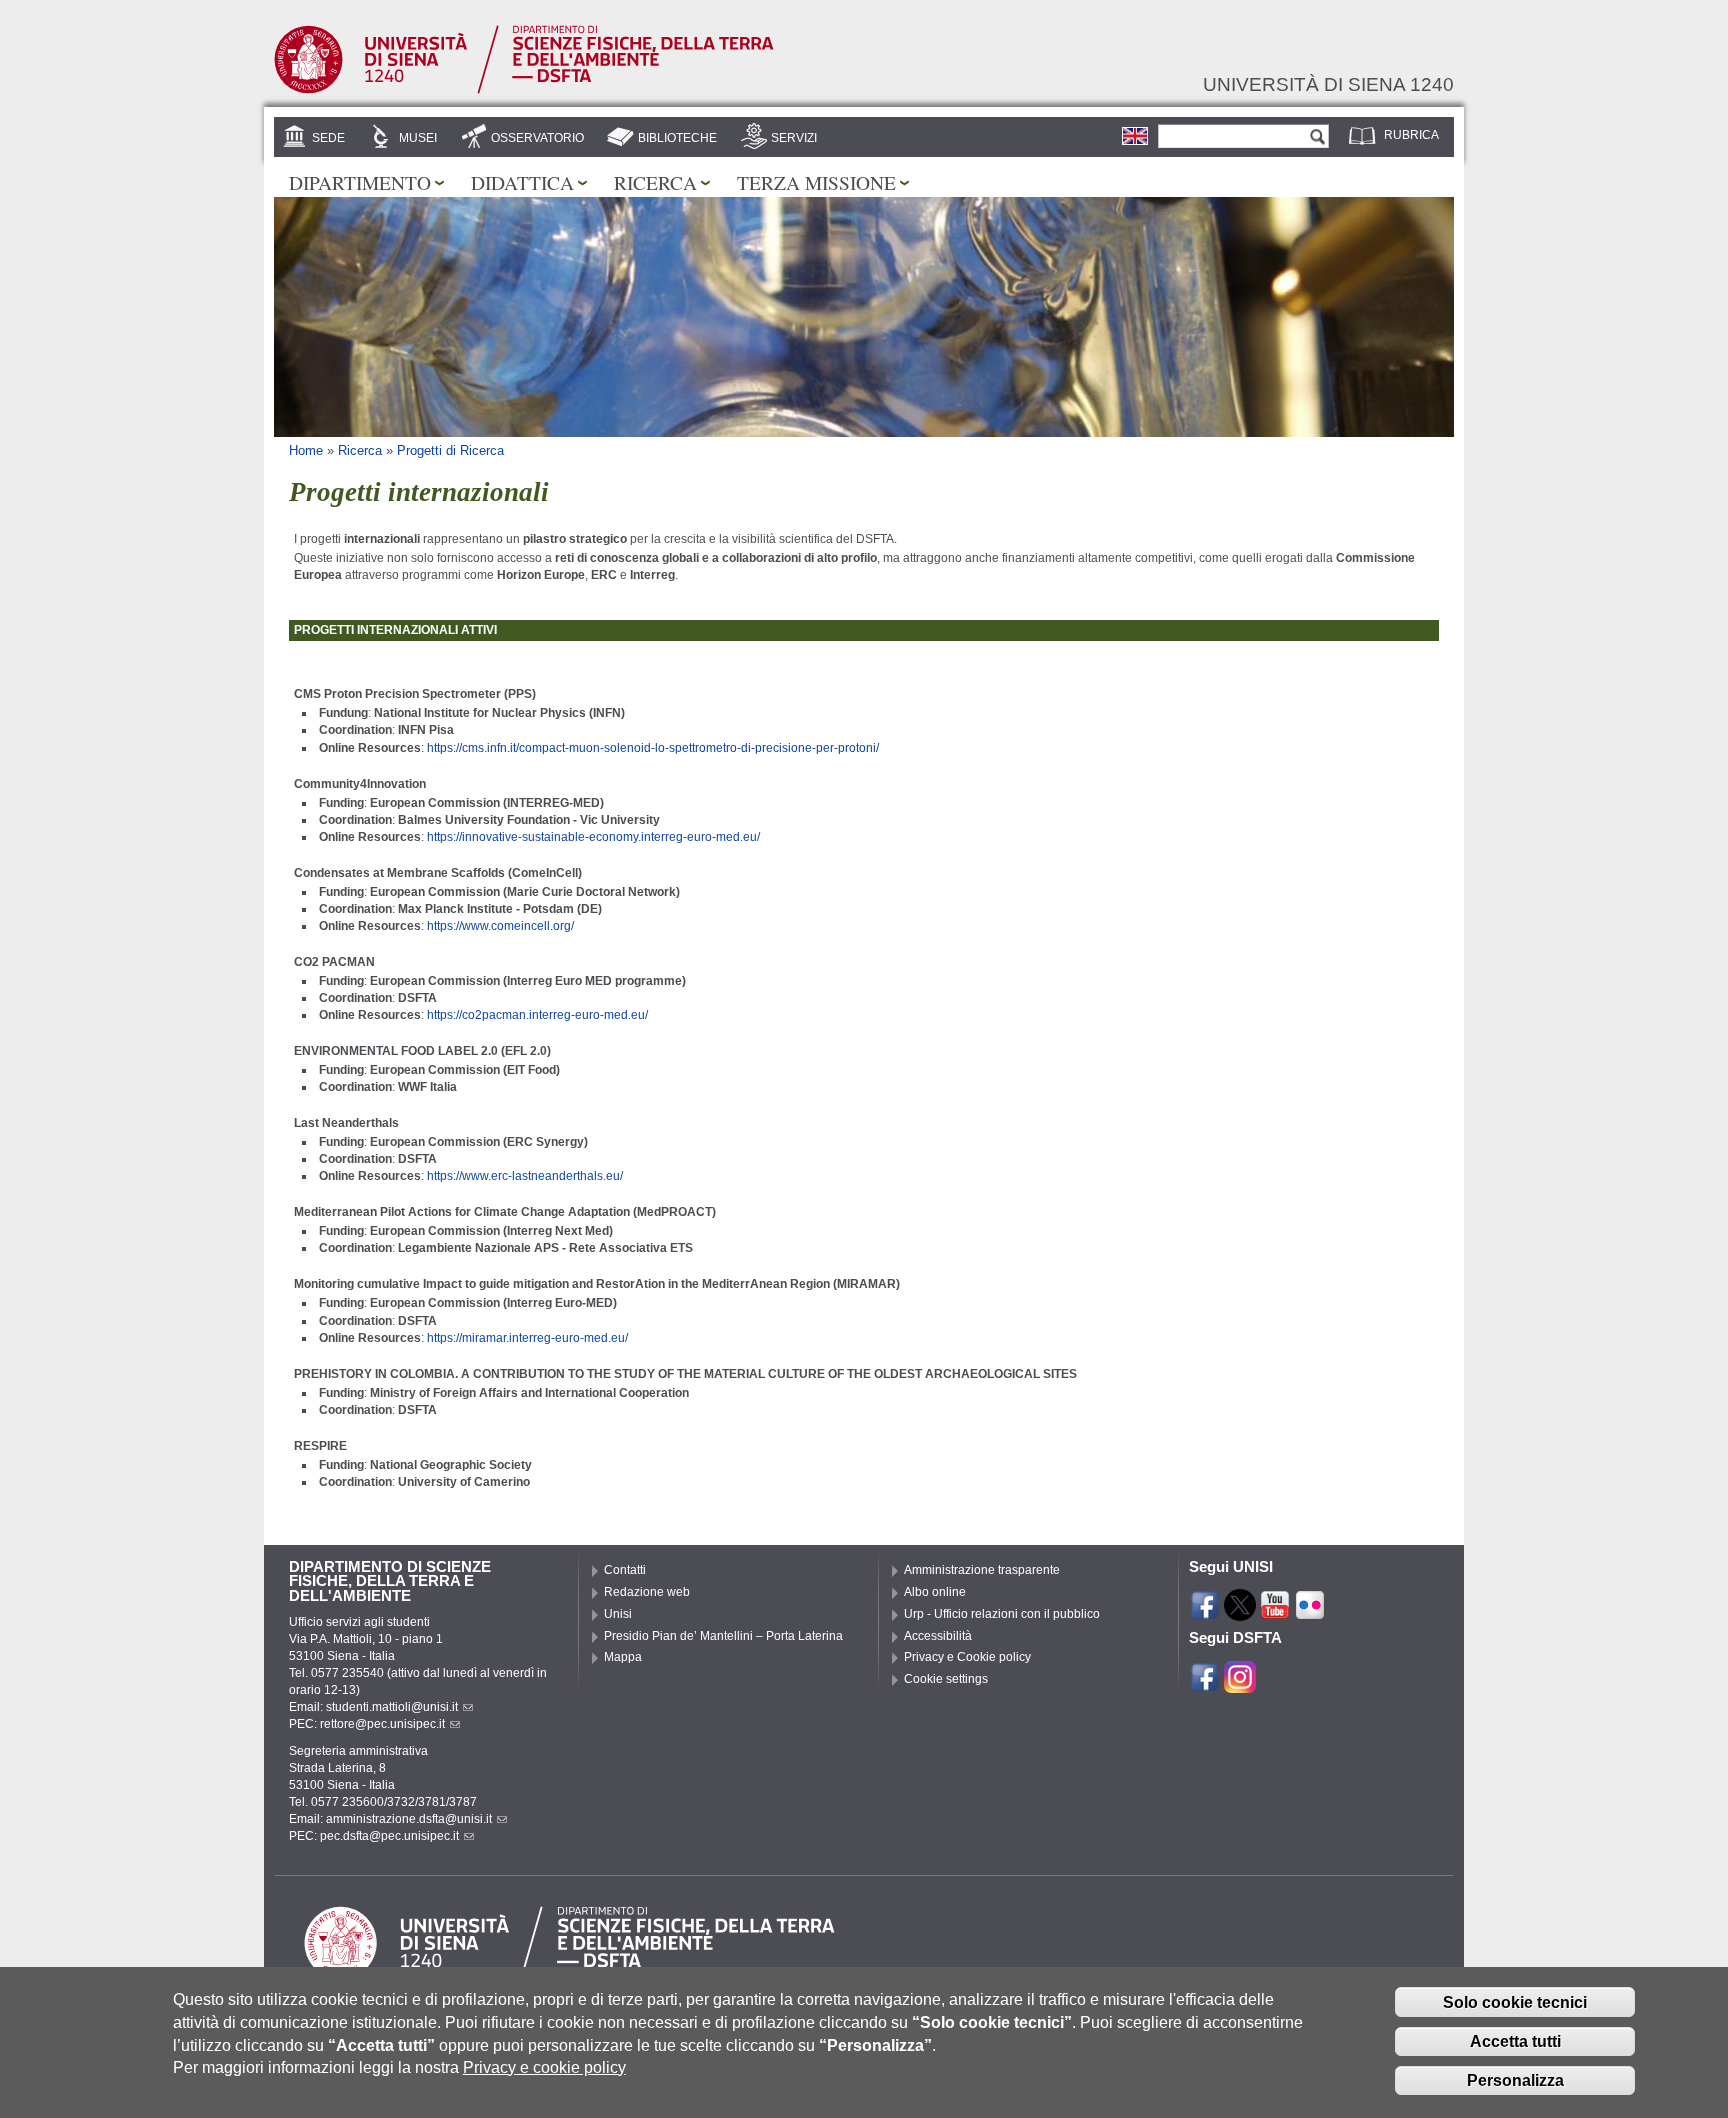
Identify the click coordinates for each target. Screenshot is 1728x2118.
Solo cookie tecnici (1515, 2002)
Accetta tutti (1515, 2041)
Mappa (623, 1657)
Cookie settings (946, 1679)
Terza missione (816, 182)
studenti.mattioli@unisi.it (392, 1707)
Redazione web (647, 1592)
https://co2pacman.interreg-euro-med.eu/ (537, 1015)
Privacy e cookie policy (544, 2067)
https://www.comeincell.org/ (500, 926)
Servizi (794, 138)
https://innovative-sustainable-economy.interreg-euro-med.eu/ (593, 837)
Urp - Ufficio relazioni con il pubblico (1002, 1614)
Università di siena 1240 (1328, 84)
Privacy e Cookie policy (967, 1657)
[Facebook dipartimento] (1205, 1684)
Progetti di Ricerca (450, 450)
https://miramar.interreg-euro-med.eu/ (527, 1338)
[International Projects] (1135, 136)
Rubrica (1411, 135)
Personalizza (1515, 2080)
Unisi (618, 1614)
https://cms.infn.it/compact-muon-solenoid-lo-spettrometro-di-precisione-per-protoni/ (653, 748)
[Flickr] (1310, 1612)
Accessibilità (938, 1636)
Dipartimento (360, 182)
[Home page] (524, 90)
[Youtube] (1275, 1612)
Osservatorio (537, 138)
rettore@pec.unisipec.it (382, 1724)
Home (306, 450)
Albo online (935, 1592)
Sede (328, 138)
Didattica (522, 182)
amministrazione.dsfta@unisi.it (409, 1819)
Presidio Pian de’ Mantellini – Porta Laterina (723, 1636)
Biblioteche (677, 138)
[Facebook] (1205, 1612)
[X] (1240, 1612)
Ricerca (655, 182)
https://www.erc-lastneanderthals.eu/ (525, 1176)
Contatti (625, 1570)
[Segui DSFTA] (1240, 1684)
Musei (418, 138)
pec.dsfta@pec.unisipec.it (389, 1836)
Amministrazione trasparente (982, 1570)
